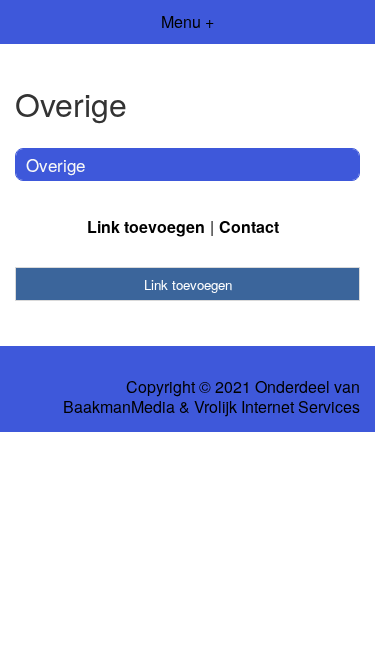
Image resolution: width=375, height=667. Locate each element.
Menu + (187, 21)
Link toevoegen (146, 226)
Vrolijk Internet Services (277, 407)
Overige (55, 164)
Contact (249, 226)
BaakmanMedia (119, 407)
